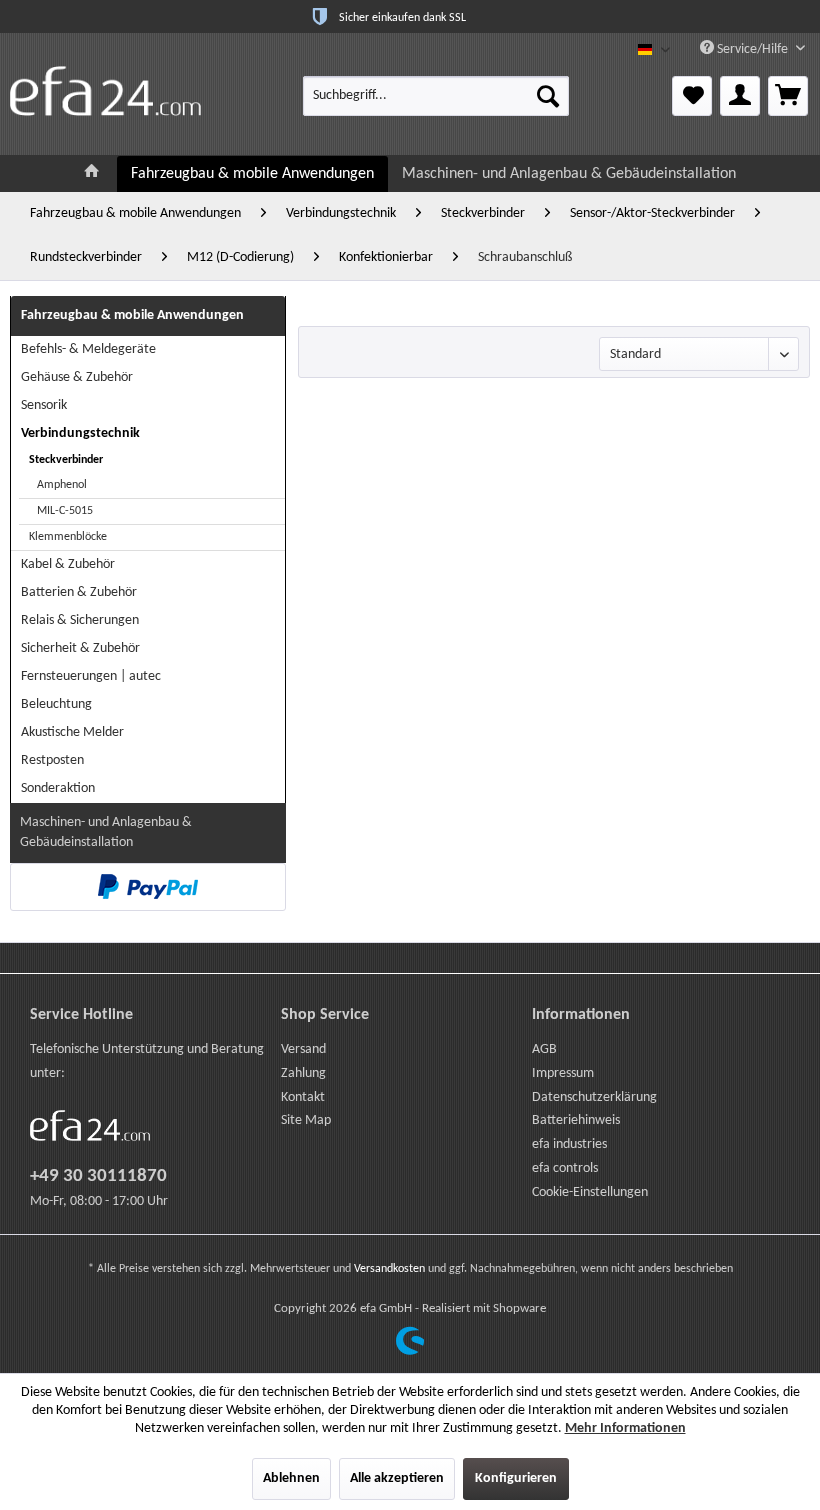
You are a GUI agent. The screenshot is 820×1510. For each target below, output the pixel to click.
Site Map (306, 1120)
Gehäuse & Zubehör (77, 377)
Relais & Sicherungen (80, 620)
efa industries (569, 1144)
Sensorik (44, 405)
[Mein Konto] (740, 96)
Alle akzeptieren (397, 1478)
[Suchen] (548, 96)
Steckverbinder (66, 460)
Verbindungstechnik (80, 433)
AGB (544, 1049)
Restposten (52, 760)
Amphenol (62, 485)
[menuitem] (436, 96)
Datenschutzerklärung (594, 1097)
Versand (303, 1049)
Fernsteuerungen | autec (91, 676)
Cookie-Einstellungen (590, 1192)
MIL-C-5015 (65, 511)
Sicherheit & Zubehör (80, 648)
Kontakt (303, 1097)
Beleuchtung (56, 704)
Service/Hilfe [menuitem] (752, 49)
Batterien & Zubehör (79, 592)
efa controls (565, 1168)
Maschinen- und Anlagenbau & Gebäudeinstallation (106, 832)
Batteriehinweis (576, 1120)
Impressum (563, 1073)
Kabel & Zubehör (68, 564)
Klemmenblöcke (68, 537)
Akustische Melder (72, 732)
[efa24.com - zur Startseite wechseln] (105, 91)
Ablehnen (291, 1478)
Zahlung (303, 1073)
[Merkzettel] (692, 96)
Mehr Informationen (625, 1428)
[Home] (92, 173)
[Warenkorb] (788, 96)
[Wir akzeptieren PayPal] (148, 887)
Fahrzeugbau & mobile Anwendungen (132, 315)
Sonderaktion (58, 788)
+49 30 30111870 (98, 1176)
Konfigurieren (516, 1478)
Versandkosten (389, 1269)
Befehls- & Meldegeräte (88, 349)
